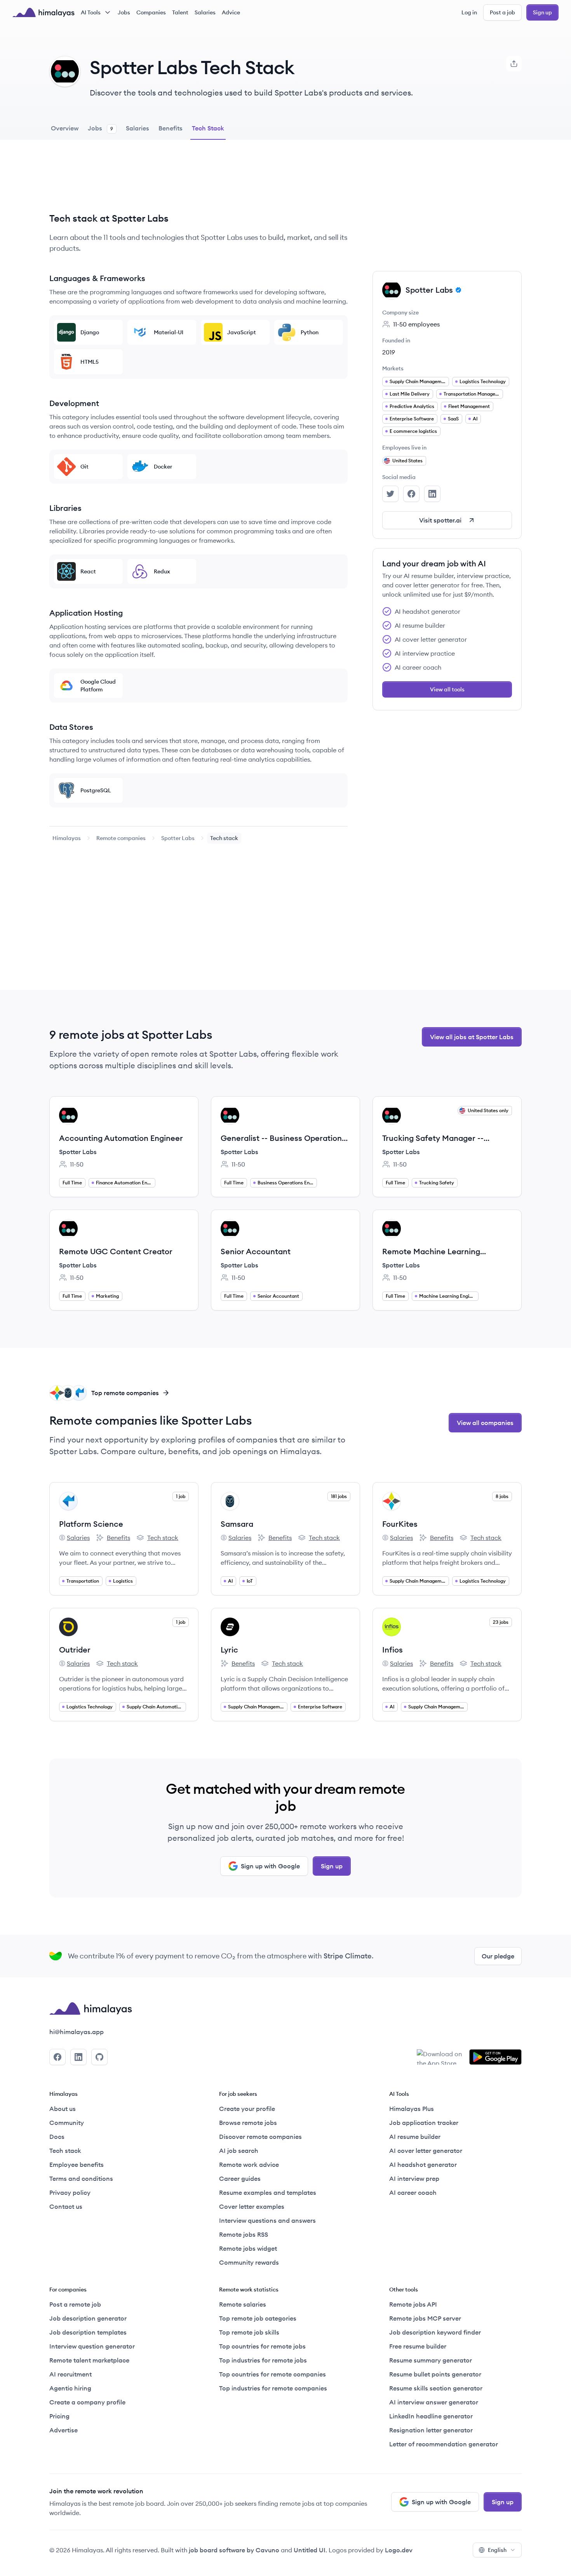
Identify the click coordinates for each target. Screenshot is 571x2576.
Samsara (237, 1524)
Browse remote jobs (248, 2123)
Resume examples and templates (268, 2192)
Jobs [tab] (100, 128)
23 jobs (501, 1622)
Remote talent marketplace (89, 2360)
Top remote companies (125, 1393)
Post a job (502, 12)
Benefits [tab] (171, 128)
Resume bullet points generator (435, 2374)
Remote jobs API (413, 2304)
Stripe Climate (348, 1956)
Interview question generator (92, 2346)
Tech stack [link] (224, 838)
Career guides (240, 2178)
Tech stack (157, 1538)
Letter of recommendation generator (444, 2444)
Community (67, 2123)
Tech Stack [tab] (208, 128)
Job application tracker (424, 2123)
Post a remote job (75, 2304)
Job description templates (88, 2332)
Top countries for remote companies (272, 2374)
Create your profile (247, 2109)
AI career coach (413, 2192)
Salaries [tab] (138, 128)
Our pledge (498, 1956)
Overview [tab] (65, 128)
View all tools (447, 689)
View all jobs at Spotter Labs (472, 1037)
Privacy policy (70, 2192)
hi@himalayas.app (77, 2032)
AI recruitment (71, 2374)
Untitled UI (310, 2550)
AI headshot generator (423, 2165)
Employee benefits (77, 2165)
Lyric (229, 1650)
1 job (181, 1496)
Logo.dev (399, 2550)
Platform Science (91, 1524)
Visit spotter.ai (440, 520)
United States (407, 461)
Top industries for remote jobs (263, 2360)
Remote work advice (249, 2165)
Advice (231, 12)
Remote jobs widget (248, 2248)
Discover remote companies (260, 2137)
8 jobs (502, 1496)
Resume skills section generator (436, 2388)
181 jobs (339, 1496)
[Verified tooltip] (457, 290)
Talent (180, 12)
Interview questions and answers (267, 2220)
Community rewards (249, 2262)
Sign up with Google (270, 1866)
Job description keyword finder (435, 2332)
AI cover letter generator (426, 2151)
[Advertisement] (198, 182)
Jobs (124, 12)
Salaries (205, 12)
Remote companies (121, 838)
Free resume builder (418, 2346)
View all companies (485, 1423)
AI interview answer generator (434, 2402)
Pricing (59, 2416)
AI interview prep (414, 2178)
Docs (57, 2137)
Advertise (64, 2430)
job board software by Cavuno (234, 2550)
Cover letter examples (252, 2206)
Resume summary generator (431, 2360)
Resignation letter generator (431, 2430)
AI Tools (91, 12)
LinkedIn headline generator (431, 2416)
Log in (469, 12)
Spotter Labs (178, 838)
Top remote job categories (258, 2318)
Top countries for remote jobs (262, 2346)
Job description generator (88, 2318)
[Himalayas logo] (44, 12)
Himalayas (67, 838)
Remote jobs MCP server (425, 2318)
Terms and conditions (81, 2178)
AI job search (239, 2151)
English (497, 2550)
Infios (393, 1650)
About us (63, 2109)
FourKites (400, 1524)
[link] (67, 838)
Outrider (75, 1650)
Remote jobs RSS (244, 2234)
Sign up (542, 12)
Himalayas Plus (412, 2109)
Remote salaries (243, 2304)
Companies (151, 12)
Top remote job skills (249, 2332)
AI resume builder (415, 2137)
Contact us (66, 2206)
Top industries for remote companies (273, 2388)
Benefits (113, 1538)
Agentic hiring (70, 2388)
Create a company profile (87, 2402)
